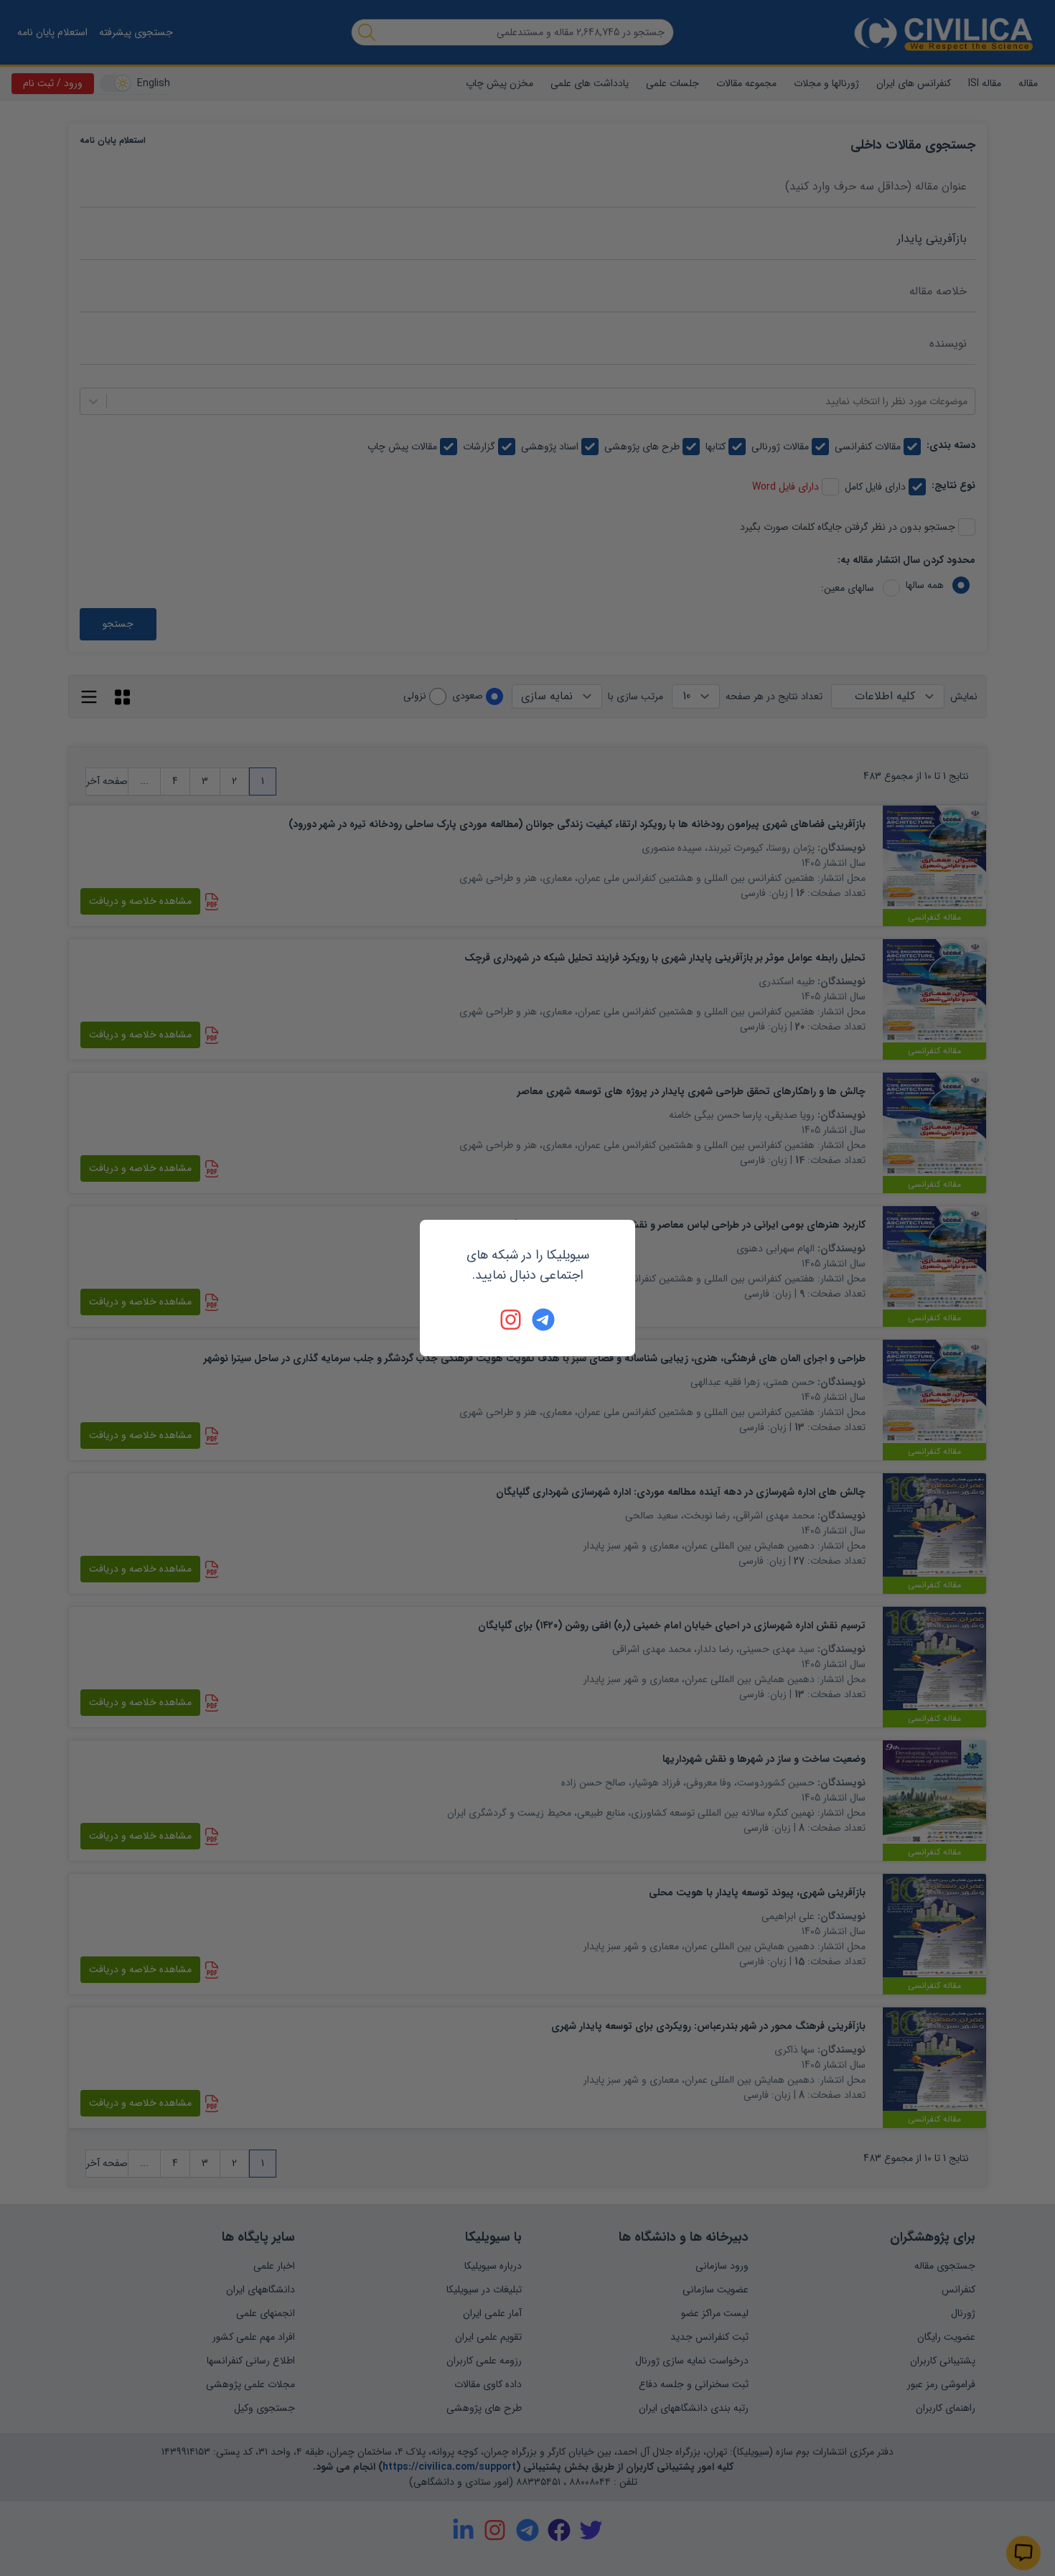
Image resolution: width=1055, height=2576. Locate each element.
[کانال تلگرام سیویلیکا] (543, 1320)
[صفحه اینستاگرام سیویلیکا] (512, 1320)
